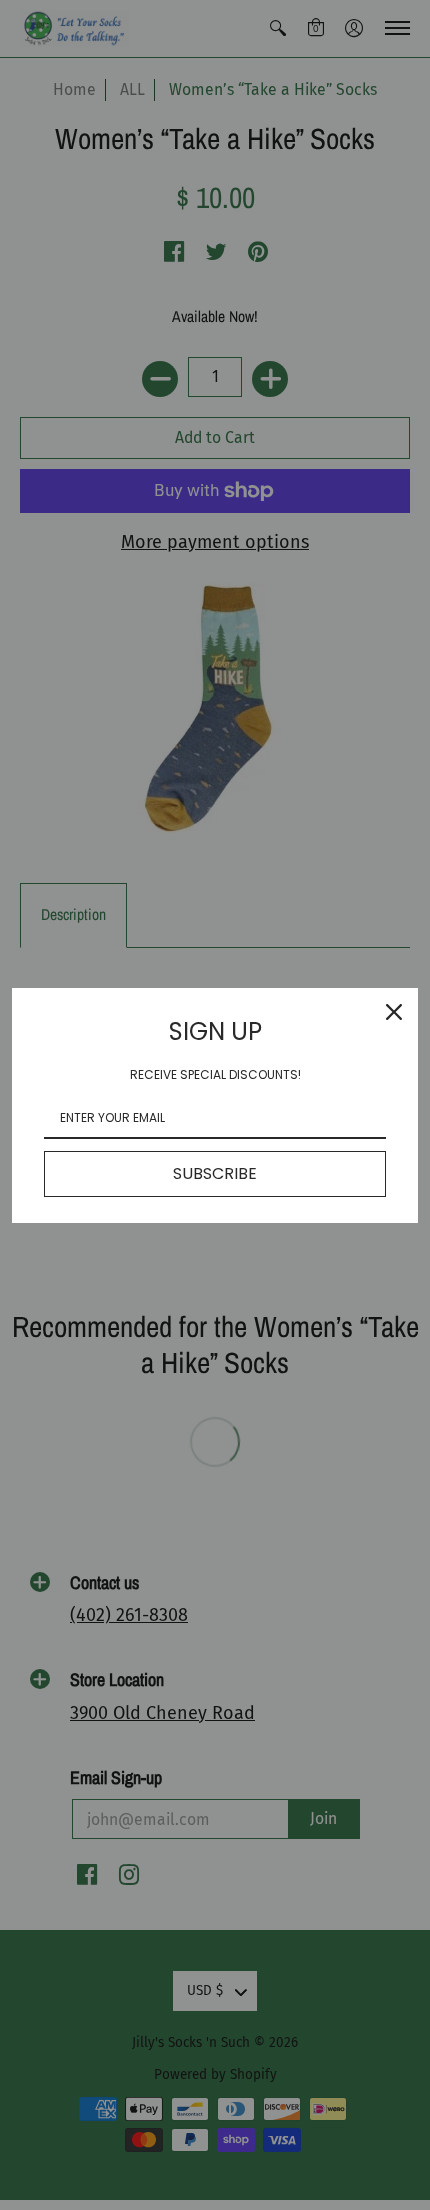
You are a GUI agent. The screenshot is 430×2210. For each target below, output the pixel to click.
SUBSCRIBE (215, 1173)
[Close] (394, 1012)
